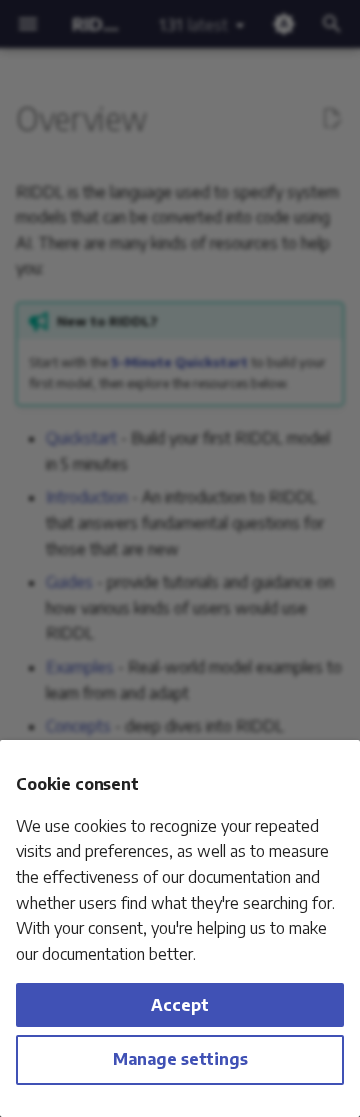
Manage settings (180, 1059)
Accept (180, 1005)
